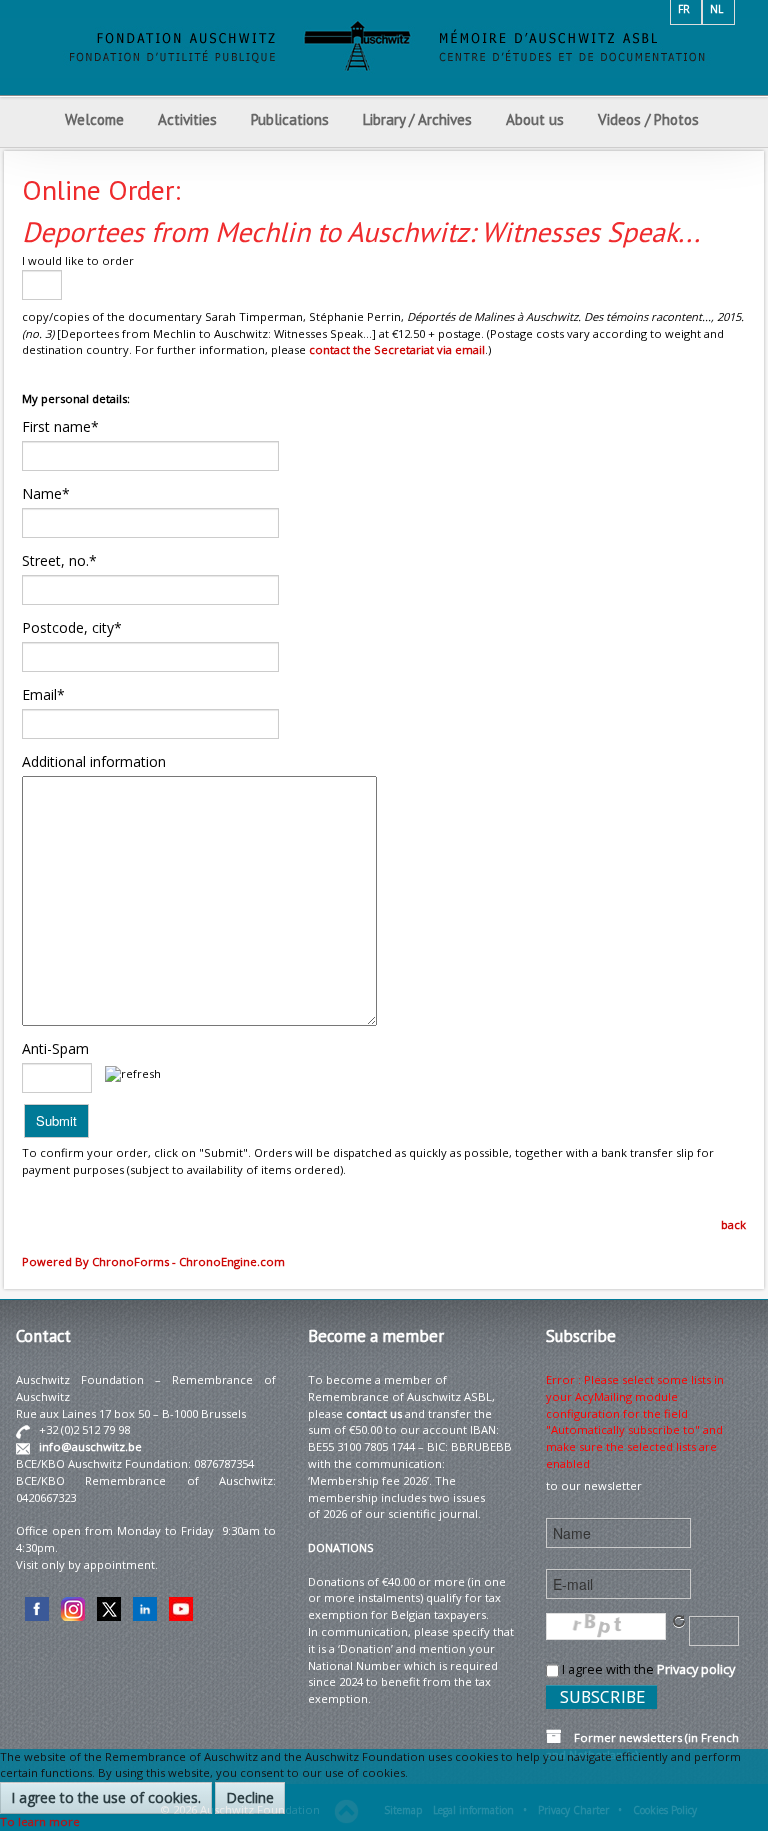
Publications (290, 119)
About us (535, 119)
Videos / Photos (648, 119)
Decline (250, 1797)
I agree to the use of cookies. (106, 1797)
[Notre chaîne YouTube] (181, 1607)
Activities (187, 119)
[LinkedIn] (145, 1607)
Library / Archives (417, 119)
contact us (374, 1413)
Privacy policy (696, 1669)
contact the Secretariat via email (397, 349)
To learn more (40, 1821)
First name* (60, 426)
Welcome (94, 119)
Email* (43, 694)
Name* (46, 493)
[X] (109, 1607)
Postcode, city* (72, 627)
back (733, 1224)
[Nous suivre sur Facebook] (37, 1607)
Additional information (94, 761)
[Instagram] (73, 1607)
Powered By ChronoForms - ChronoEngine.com (153, 1261)
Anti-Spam (55, 1048)
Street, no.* (59, 560)
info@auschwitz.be (90, 1446)
